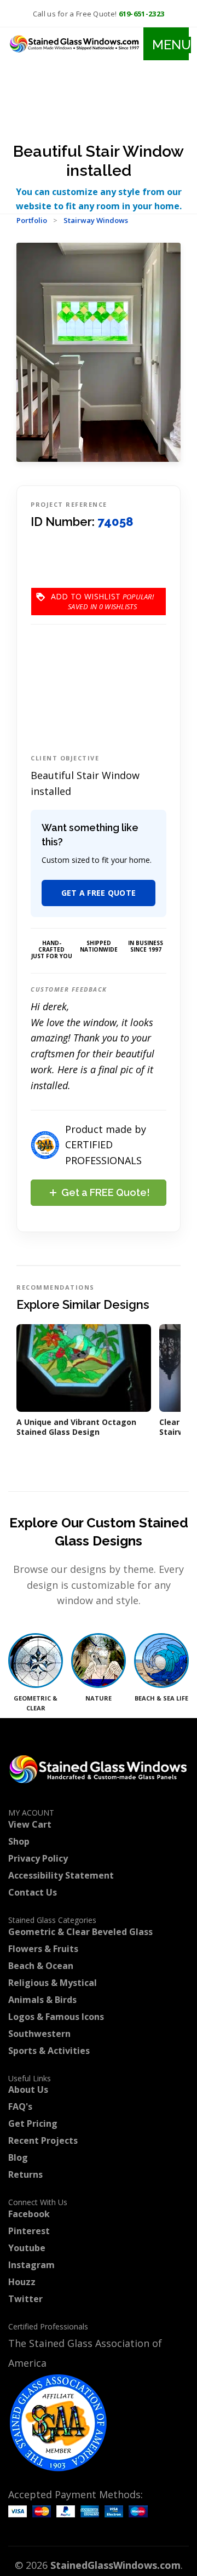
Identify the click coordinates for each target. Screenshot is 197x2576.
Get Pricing (33, 2123)
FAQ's (20, 2106)
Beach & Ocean (41, 1966)
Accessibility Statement (61, 1875)
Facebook (29, 2214)
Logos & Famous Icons (56, 2017)
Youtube (27, 2248)
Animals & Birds (42, 2000)
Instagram (31, 2265)
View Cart (30, 1824)
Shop (19, 1841)
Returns (25, 2174)
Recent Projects (43, 2140)
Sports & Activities (49, 2051)
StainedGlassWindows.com (115, 2565)
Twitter (25, 2299)
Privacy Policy (38, 1858)
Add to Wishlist (86, 601)
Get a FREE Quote (99, 893)
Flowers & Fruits (43, 1949)
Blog (18, 2157)
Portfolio (32, 220)
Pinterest (29, 2231)
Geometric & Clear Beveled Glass (80, 1932)
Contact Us (33, 1892)
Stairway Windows (96, 220)
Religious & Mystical (53, 1983)
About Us (28, 2090)
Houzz (22, 2282)
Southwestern (39, 2034)
